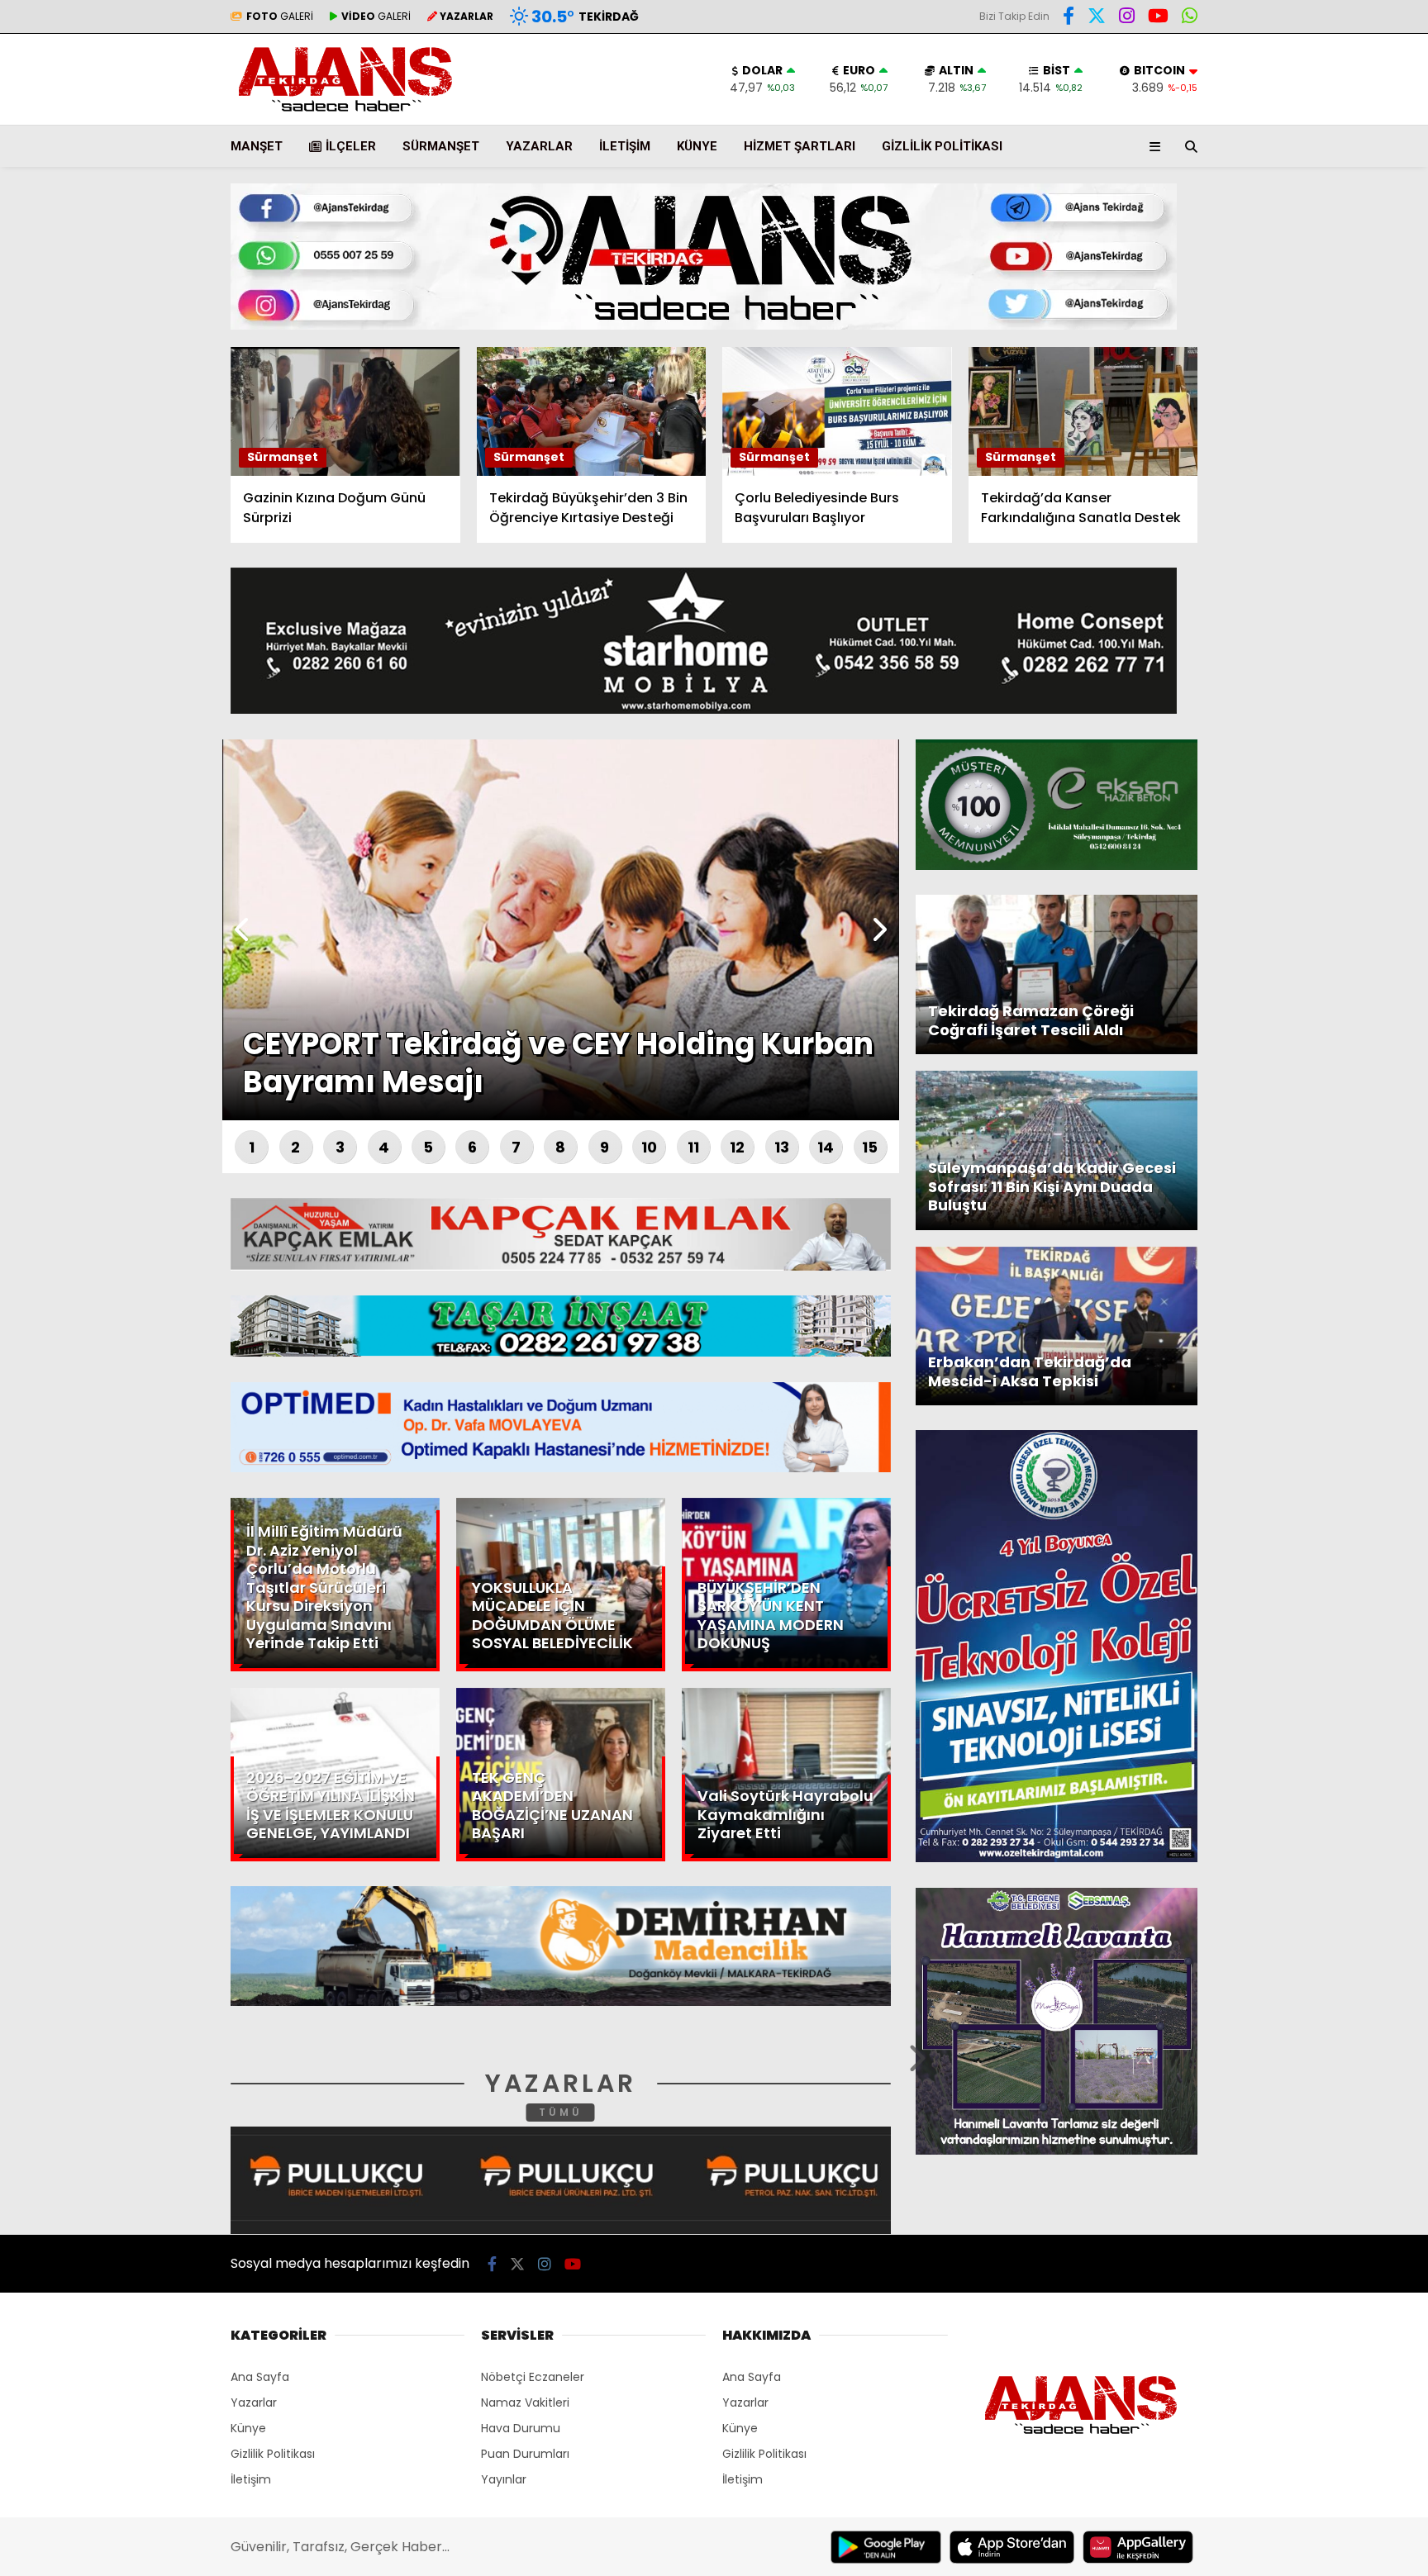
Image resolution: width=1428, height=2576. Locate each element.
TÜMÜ (561, 2112)
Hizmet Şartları (800, 146)
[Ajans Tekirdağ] (345, 113)
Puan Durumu (1292, 308)
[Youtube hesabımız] (1158, 18)
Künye (697, 146)
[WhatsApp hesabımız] (1190, 18)
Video (1266, 161)
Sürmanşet (441, 146)
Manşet (257, 146)
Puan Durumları (525, 2454)
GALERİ (280, 16)
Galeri (1271, 126)
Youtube (1333, 625)
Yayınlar (504, 2479)
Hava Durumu (1288, 273)
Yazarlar (1276, 196)
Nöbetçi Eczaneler (533, 2377)
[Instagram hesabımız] (1127, 18)
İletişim (625, 146)
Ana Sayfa (1284, 92)
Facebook (1329, 486)
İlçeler (351, 146)
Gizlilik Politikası (942, 146)
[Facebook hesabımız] (1069, 18)
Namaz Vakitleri (525, 2403)
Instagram (1331, 579)
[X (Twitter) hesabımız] (1325, 532)
